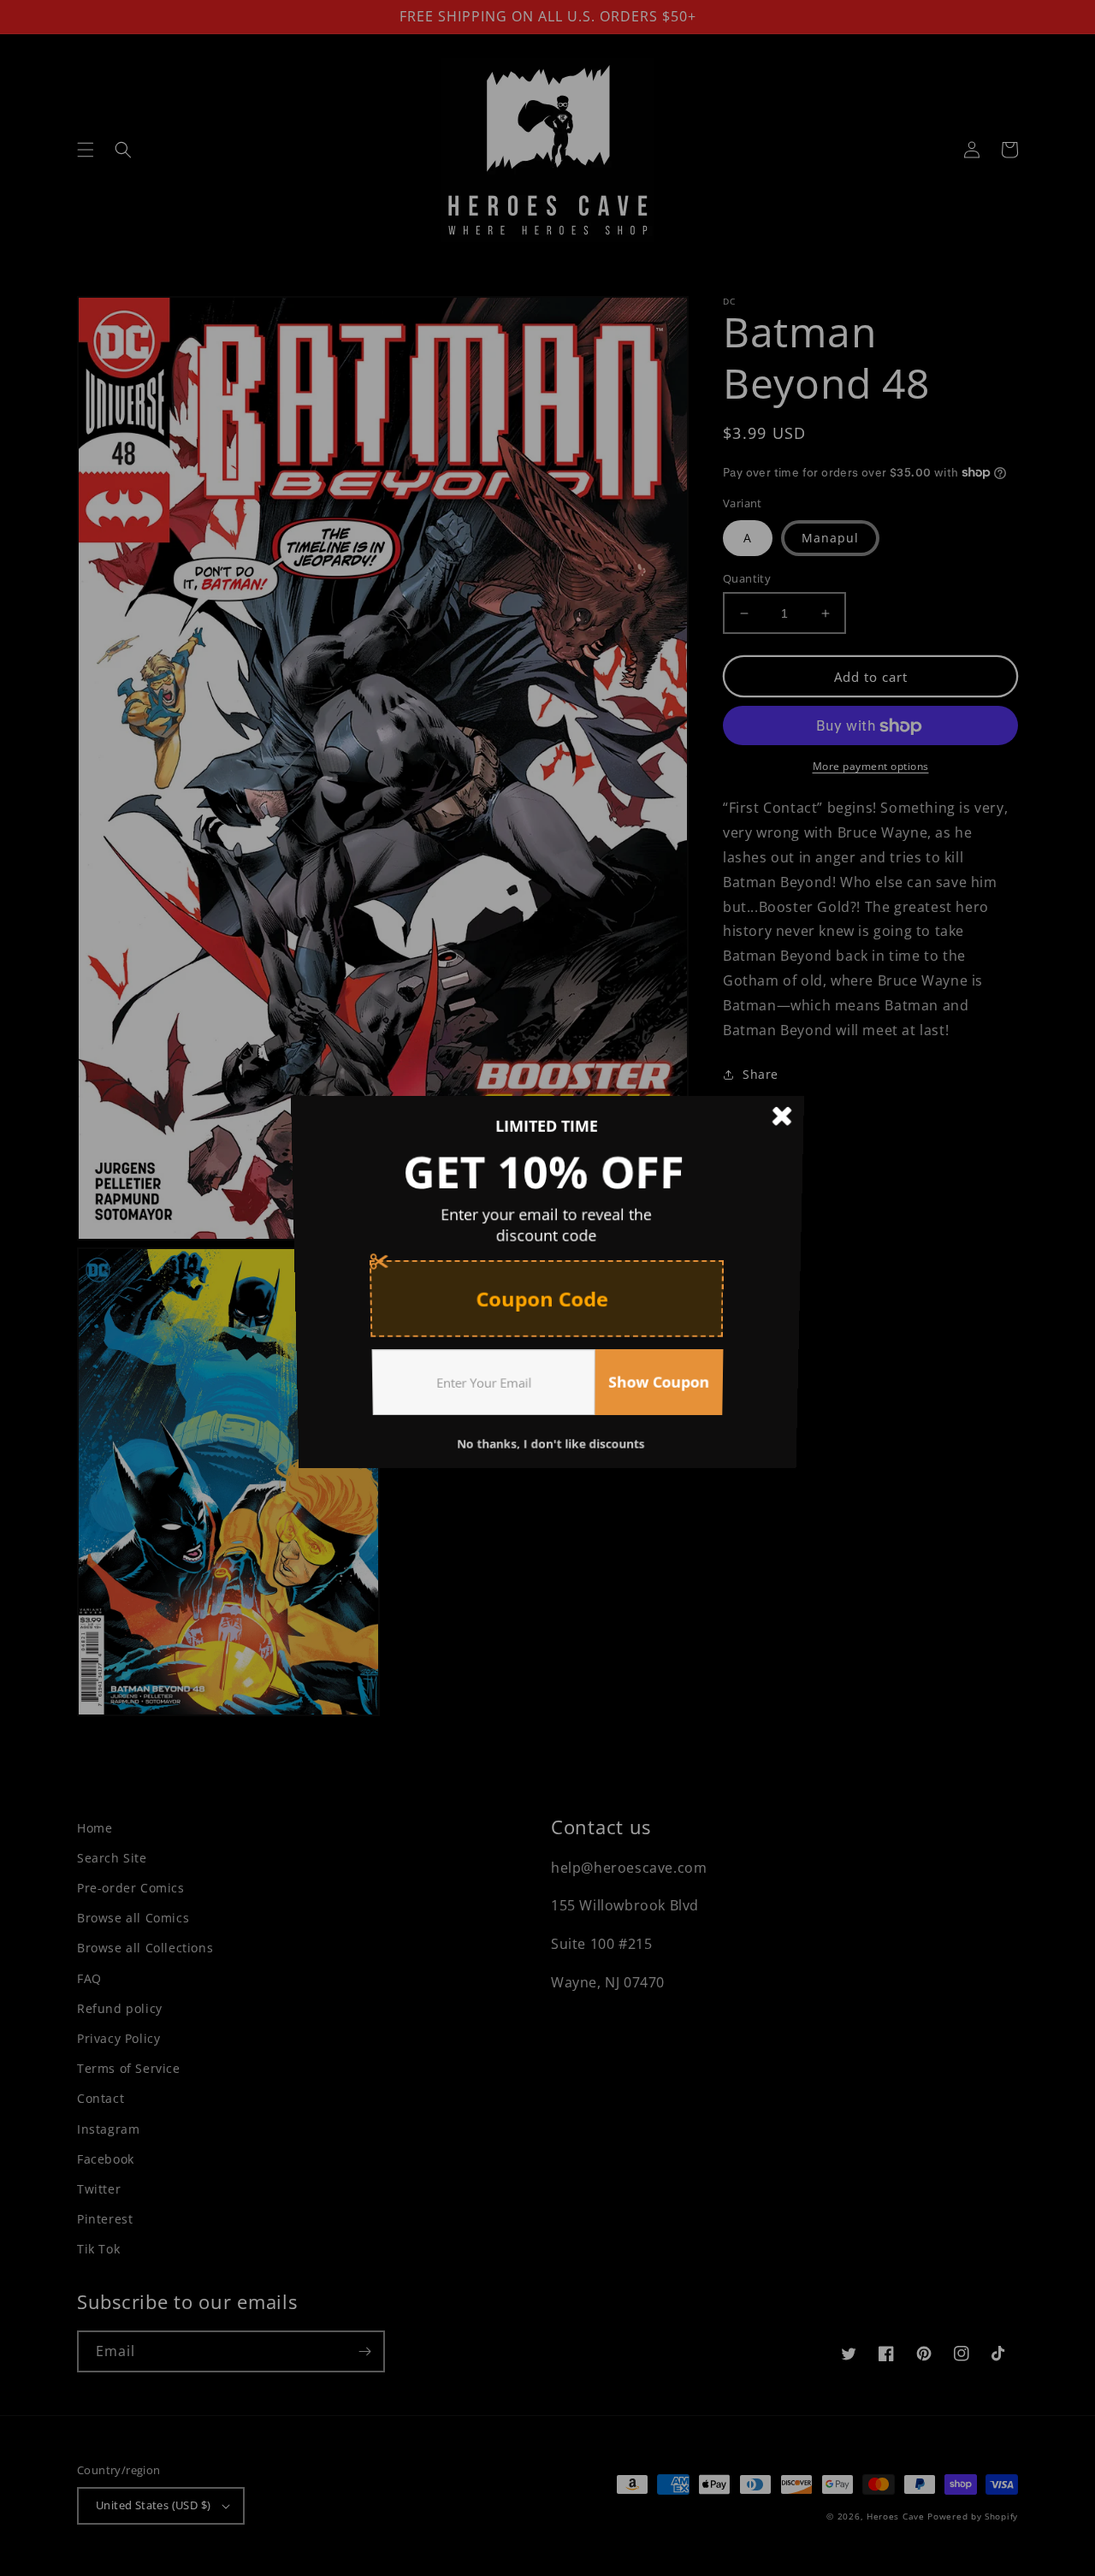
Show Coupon (662, 1389)
